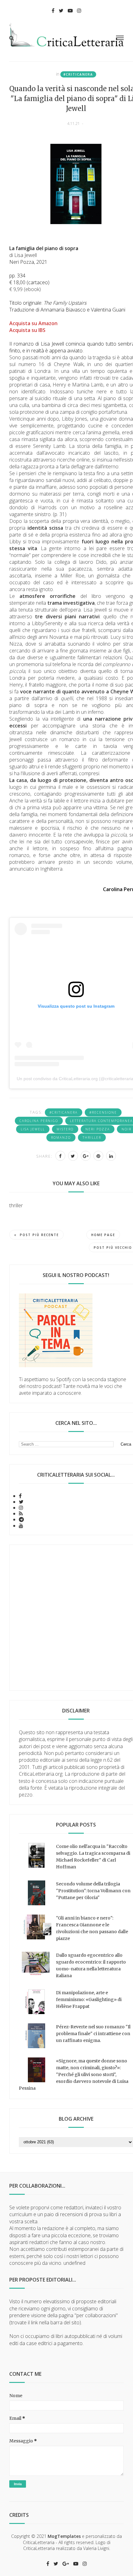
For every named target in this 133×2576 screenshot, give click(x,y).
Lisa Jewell (33, 1129)
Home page (103, 1235)
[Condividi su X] (73, 1156)
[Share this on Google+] (86, 1156)
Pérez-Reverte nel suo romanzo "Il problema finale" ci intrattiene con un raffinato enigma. (93, 2034)
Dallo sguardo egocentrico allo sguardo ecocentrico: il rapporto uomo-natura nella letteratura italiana (91, 1965)
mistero (65, 1129)
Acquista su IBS (28, 330)
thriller (92, 1138)
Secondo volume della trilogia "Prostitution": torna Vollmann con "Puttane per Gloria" (93, 1891)
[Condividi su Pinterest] (98, 1156)
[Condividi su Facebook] (60, 1156)
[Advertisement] (66, 1618)
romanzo (61, 1138)
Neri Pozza (98, 1129)
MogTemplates (64, 2536)
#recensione (103, 1112)
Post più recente (39, 1235)
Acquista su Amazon (33, 323)
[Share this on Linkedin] (111, 1156)
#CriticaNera (78, 74)
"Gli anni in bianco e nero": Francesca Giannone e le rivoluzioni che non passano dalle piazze (92, 1928)
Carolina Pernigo (39, 1121)
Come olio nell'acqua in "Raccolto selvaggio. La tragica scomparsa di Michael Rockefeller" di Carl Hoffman (93, 1857)
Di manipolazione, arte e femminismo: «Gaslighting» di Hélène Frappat (89, 1999)
